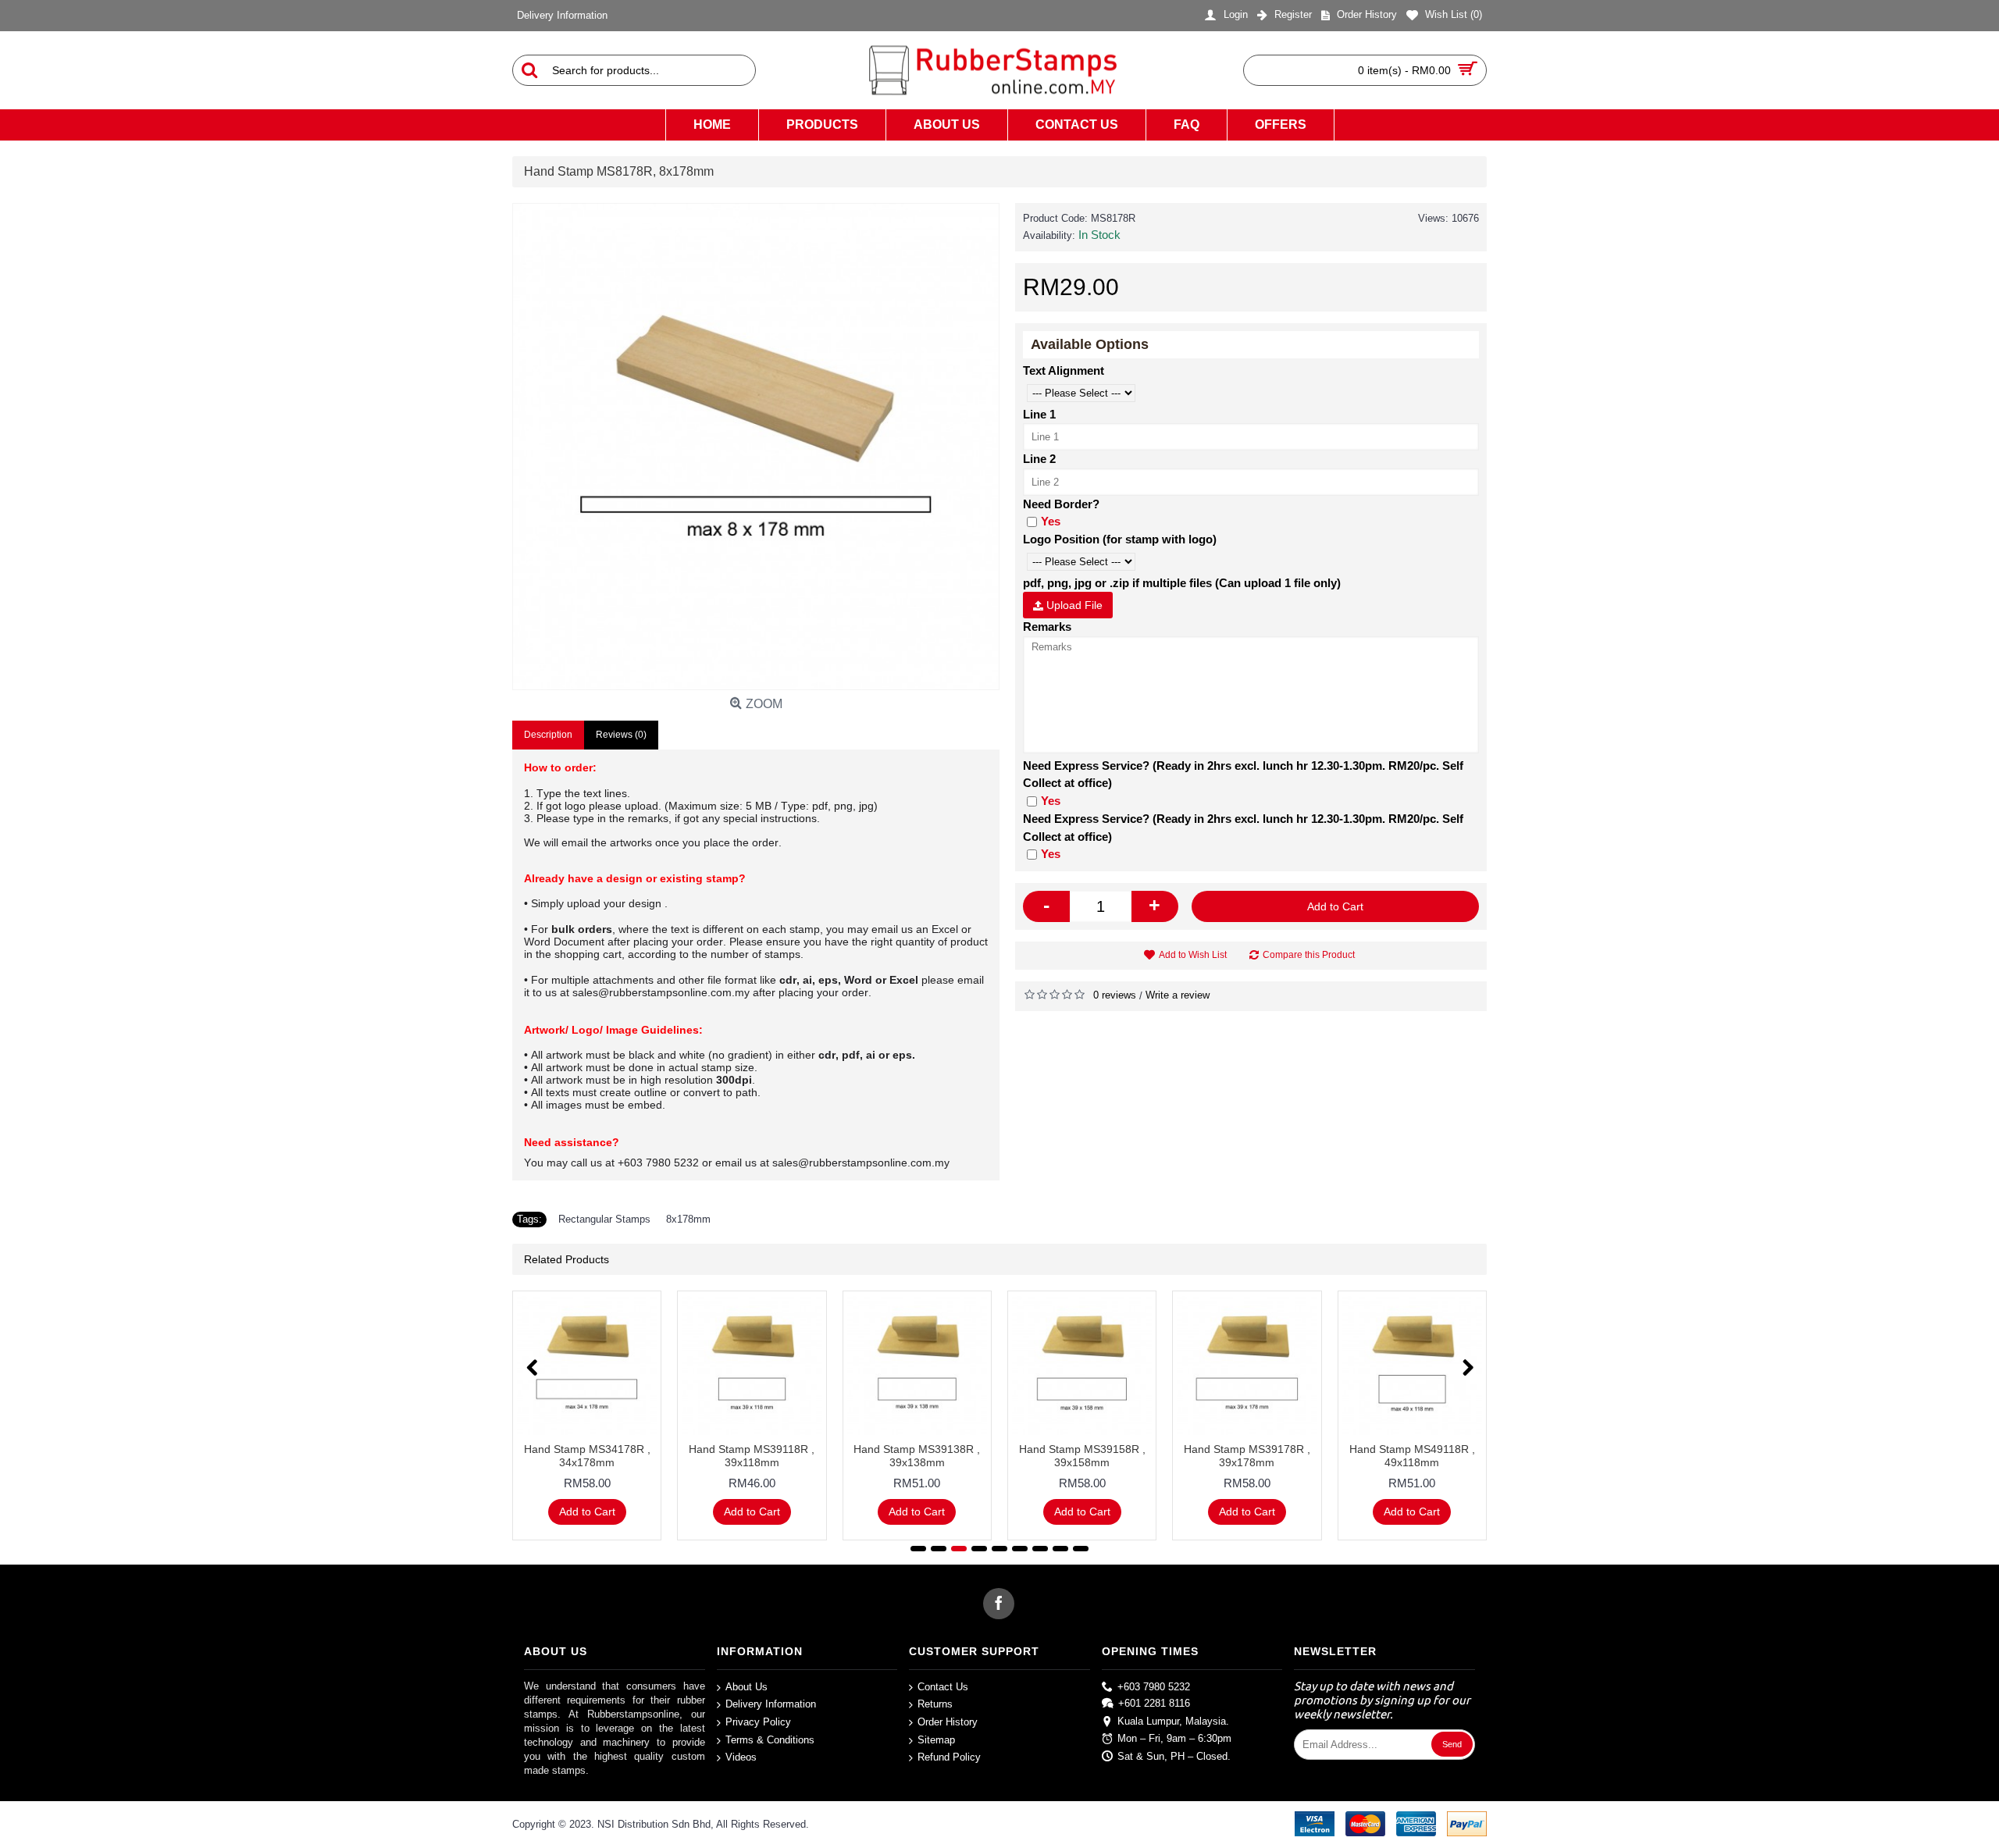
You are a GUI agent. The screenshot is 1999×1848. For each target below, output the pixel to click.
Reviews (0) (621, 735)
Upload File (1073, 605)
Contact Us (943, 1687)
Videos (741, 1757)
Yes (1051, 521)
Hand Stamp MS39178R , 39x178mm (1247, 1456)
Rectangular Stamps (604, 1219)
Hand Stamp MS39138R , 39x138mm (917, 1456)
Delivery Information (771, 1704)
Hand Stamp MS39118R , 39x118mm (752, 1456)
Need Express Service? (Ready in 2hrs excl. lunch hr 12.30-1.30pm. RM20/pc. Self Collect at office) (1243, 774)
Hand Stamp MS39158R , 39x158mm (1082, 1456)
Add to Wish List (1193, 955)
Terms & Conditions (770, 1739)
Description (548, 735)
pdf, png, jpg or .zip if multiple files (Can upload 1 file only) (1182, 583)
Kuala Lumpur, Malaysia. (1173, 1720)
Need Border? (1061, 504)
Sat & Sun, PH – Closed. (1174, 1756)
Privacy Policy (758, 1722)
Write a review (1178, 995)
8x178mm (688, 1219)
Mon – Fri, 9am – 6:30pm (1174, 1738)
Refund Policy (949, 1757)
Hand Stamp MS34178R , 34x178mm (587, 1456)
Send (1452, 1744)
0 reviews (1115, 995)
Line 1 (1039, 414)
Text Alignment (1064, 370)
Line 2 (1039, 459)
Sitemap (936, 1739)
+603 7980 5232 (1154, 1687)
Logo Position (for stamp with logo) (1120, 539)
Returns (935, 1704)
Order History (948, 1722)
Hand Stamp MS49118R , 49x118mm (1412, 1456)
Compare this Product (1309, 955)
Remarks (1047, 627)
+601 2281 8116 (1154, 1703)
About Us (747, 1687)
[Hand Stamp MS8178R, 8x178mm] (756, 447)
